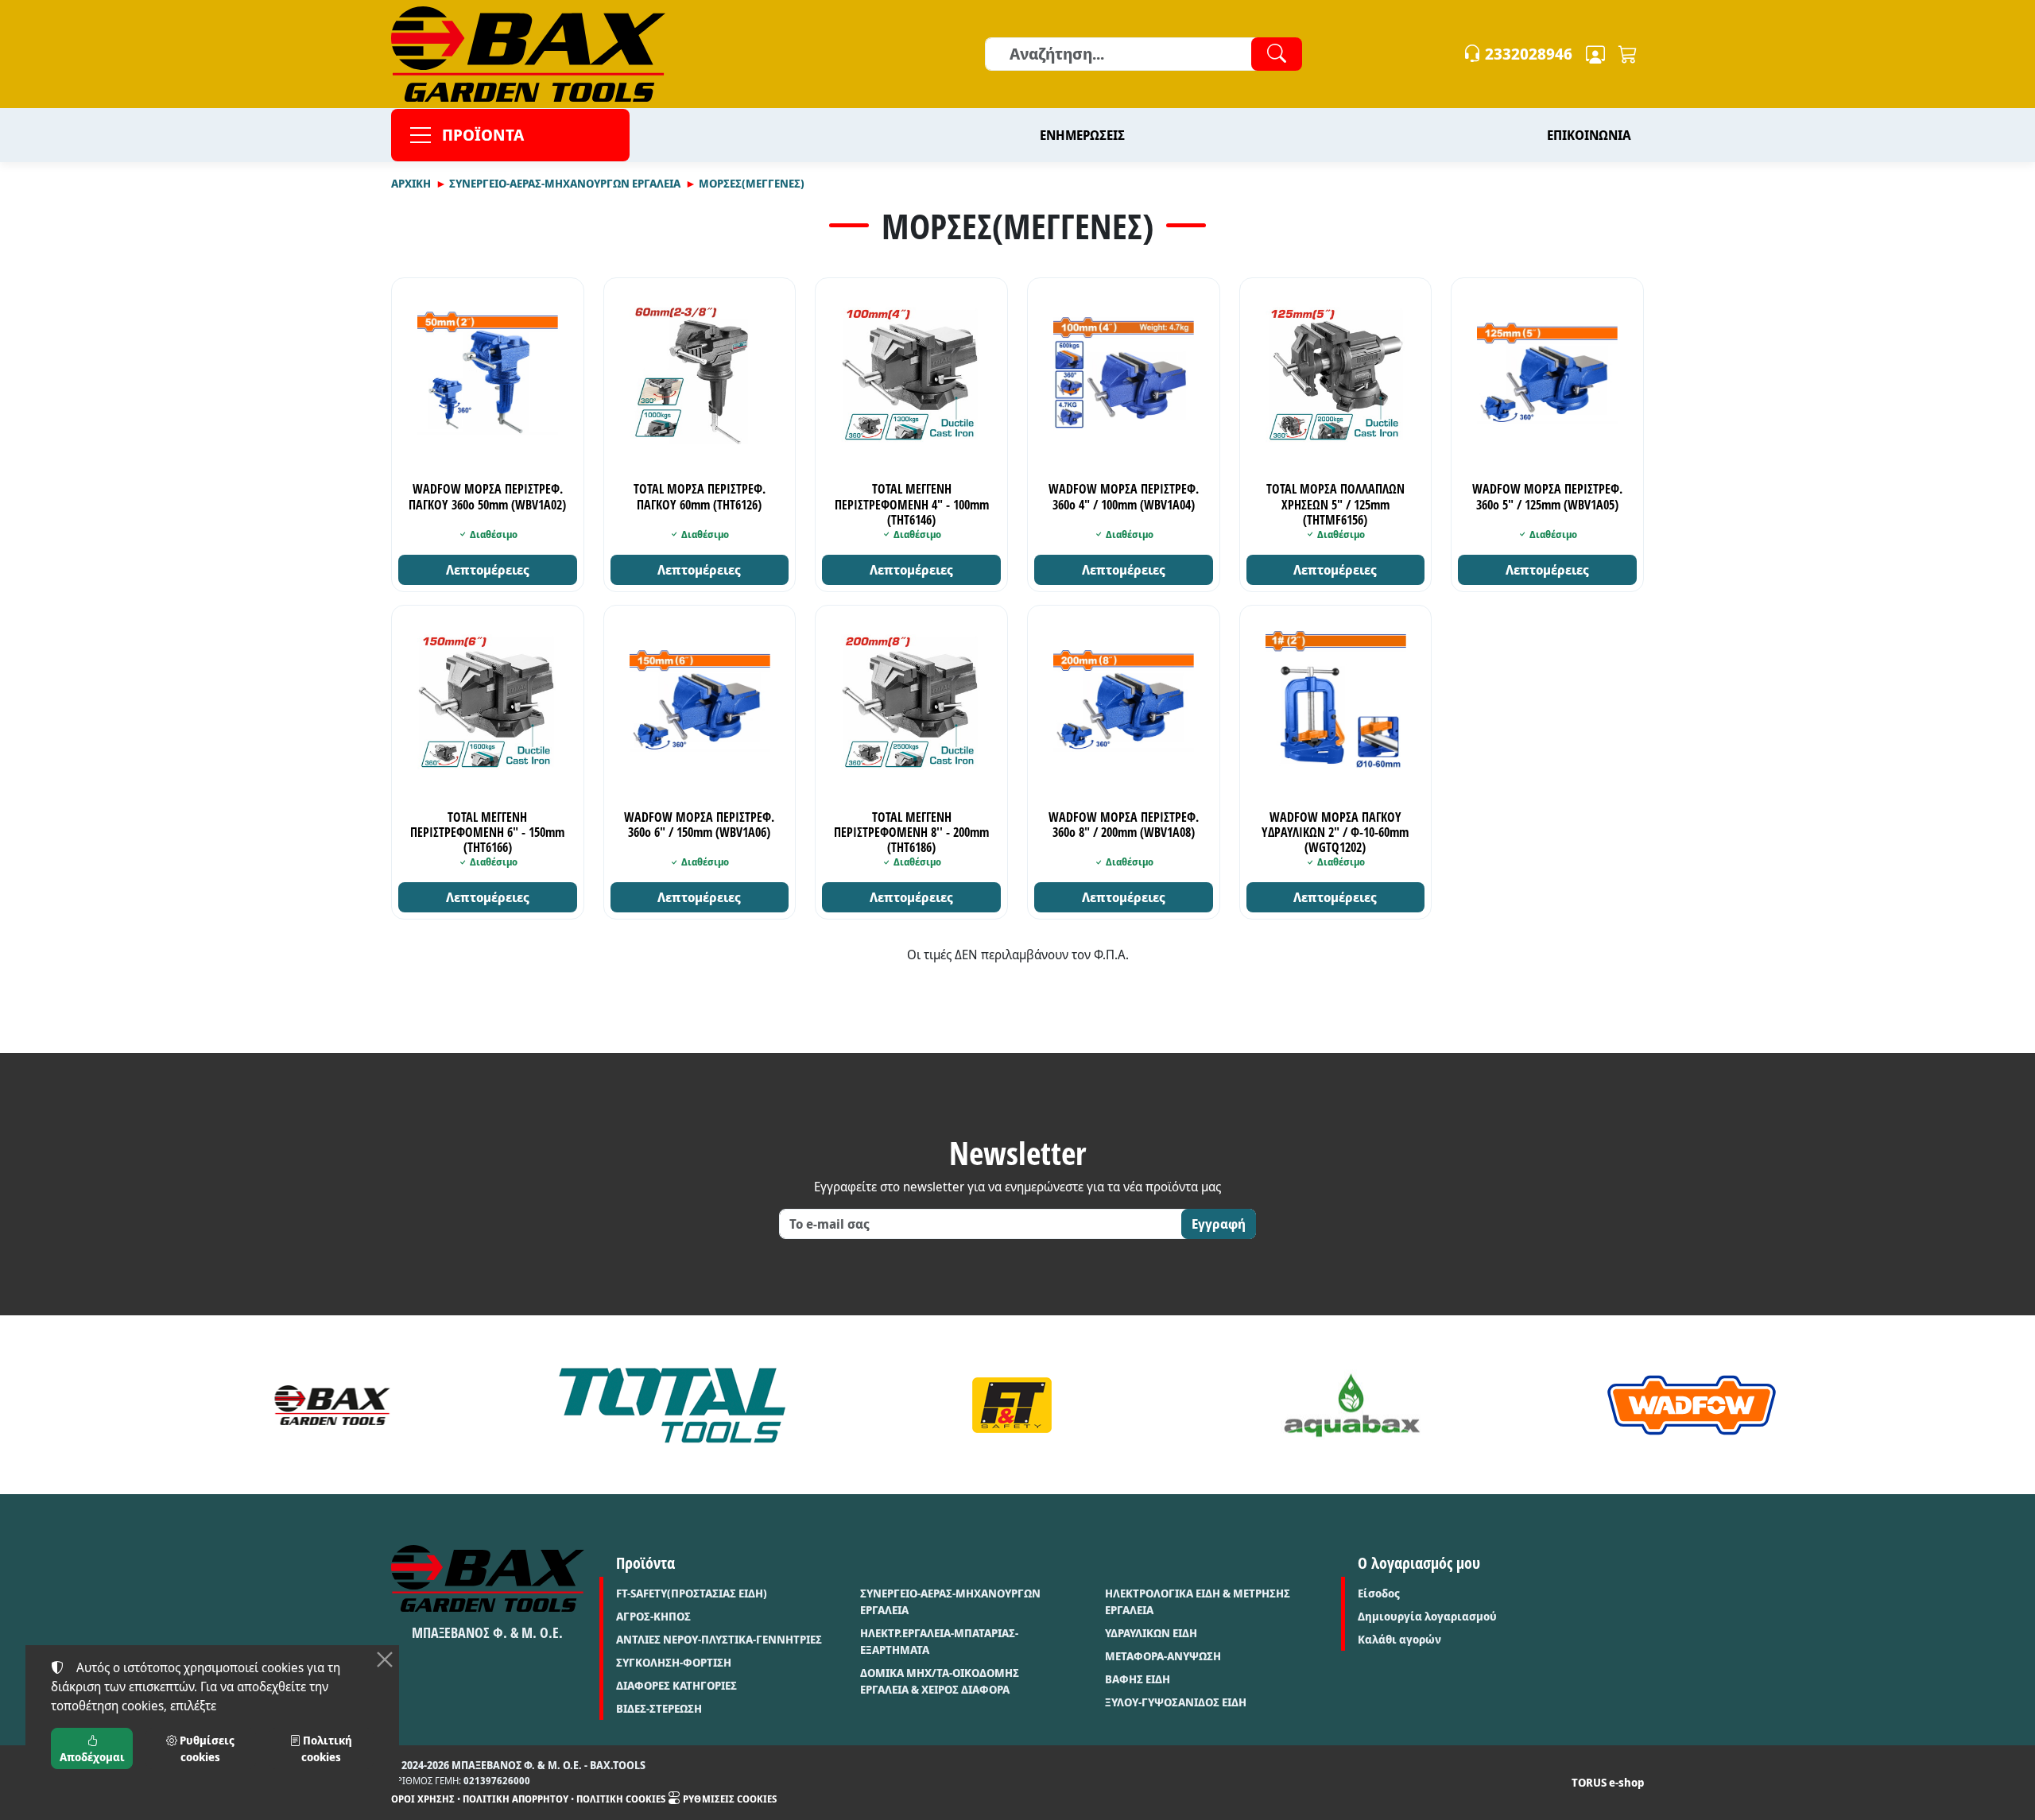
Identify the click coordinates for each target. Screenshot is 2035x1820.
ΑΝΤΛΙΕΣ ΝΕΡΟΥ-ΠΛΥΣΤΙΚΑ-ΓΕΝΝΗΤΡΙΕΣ (719, 1639)
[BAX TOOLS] (332, 1405)
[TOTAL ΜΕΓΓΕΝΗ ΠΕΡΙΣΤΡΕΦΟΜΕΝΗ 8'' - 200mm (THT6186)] (911, 701)
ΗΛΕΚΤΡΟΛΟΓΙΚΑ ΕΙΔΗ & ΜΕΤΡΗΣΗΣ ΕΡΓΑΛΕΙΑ (1198, 1601)
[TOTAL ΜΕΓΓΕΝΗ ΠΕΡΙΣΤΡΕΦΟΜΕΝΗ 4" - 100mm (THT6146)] (911, 374)
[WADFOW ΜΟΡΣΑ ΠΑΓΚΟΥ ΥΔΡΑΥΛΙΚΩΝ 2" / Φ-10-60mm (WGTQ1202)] (1336, 701)
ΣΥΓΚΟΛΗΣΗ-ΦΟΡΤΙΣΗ (674, 1662)
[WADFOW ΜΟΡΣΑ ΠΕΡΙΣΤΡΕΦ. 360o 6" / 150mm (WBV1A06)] (700, 701)
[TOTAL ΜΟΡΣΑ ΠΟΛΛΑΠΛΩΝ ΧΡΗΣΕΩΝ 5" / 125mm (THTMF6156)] (1336, 374)
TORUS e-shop (1608, 1782)
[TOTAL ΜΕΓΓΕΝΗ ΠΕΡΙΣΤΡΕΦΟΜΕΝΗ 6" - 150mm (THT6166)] (488, 701)
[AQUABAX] (1352, 1405)
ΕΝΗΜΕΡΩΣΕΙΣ (1082, 135)
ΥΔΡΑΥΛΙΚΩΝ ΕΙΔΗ (1151, 1633)
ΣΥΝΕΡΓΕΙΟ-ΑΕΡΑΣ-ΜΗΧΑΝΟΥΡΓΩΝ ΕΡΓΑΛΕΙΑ (565, 183)
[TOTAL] (673, 1405)
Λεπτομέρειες (488, 570)
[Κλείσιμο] (385, 1659)
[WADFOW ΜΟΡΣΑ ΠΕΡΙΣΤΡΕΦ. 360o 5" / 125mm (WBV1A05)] (1547, 374)
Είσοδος (1379, 1593)
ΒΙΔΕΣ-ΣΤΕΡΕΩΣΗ (659, 1708)
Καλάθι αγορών (1399, 1639)
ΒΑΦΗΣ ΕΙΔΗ (1138, 1679)
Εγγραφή (1219, 1224)
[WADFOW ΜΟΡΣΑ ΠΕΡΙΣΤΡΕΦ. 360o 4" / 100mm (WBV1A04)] (1124, 374)
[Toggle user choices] (1595, 54)
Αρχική (411, 183)
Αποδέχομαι (92, 1757)
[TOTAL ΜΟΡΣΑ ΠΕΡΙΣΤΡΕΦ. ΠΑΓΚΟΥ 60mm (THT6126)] (700, 374)
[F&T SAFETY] (1012, 1405)
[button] (1628, 54)
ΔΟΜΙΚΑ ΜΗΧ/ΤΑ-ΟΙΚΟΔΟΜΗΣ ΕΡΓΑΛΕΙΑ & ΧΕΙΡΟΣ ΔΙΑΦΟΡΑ (940, 1681)
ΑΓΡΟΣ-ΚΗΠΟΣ (653, 1616)
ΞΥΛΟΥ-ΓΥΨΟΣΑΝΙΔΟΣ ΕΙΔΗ (1176, 1702)
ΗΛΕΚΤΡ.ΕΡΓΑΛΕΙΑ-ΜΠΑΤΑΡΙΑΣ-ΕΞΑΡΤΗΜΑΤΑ (939, 1641)
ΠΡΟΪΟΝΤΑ (483, 135)
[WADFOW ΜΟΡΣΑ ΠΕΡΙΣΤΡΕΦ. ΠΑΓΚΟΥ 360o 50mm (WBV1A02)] (488, 374)
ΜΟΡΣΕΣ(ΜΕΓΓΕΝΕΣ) (752, 183)
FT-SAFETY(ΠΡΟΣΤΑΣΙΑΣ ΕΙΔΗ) (692, 1593)
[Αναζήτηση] (1277, 54)
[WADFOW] (1692, 1405)
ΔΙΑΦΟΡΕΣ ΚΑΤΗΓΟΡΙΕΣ (676, 1685)
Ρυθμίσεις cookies (729, 1799)
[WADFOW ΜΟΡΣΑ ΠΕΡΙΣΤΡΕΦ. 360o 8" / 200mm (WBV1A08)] (1124, 701)
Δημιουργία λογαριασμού (1427, 1616)
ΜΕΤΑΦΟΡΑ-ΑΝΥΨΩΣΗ (1163, 1656)
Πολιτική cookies (621, 1799)
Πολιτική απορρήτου (516, 1799)
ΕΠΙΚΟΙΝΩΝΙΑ (1589, 135)
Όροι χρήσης (423, 1799)
